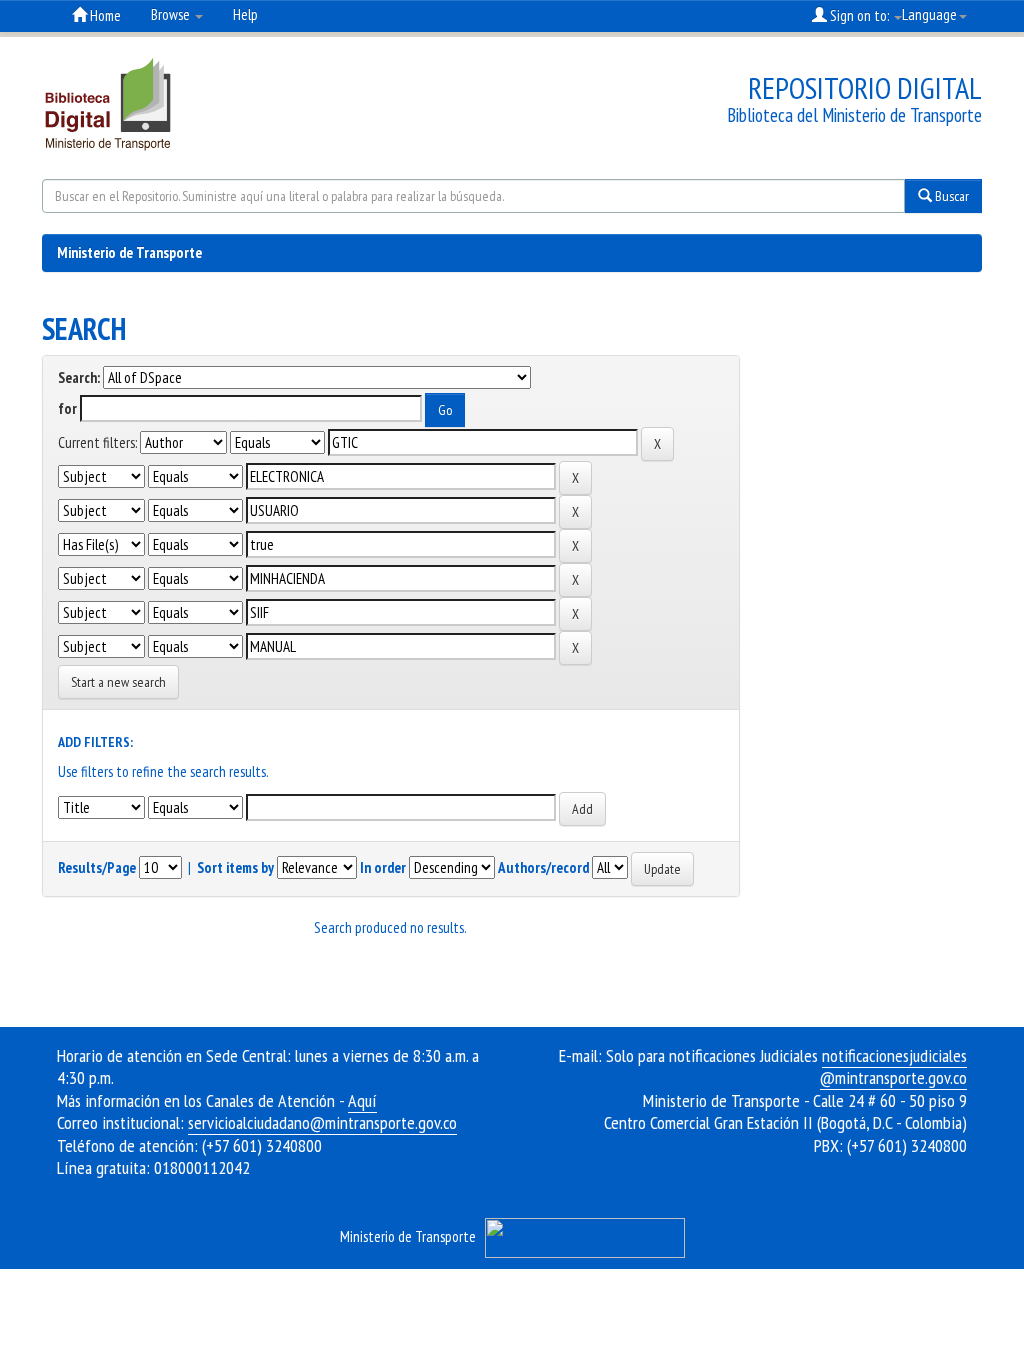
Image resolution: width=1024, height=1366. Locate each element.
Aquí (362, 1100)
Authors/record (543, 867)
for (67, 408)
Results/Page (97, 867)
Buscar (950, 196)
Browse (172, 14)
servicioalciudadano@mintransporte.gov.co (322, 1122)
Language (929, 14)
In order (383, 867)
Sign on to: (859, 15)
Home (104, 15)
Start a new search (118, 682)
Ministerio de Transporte (129, 252)
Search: (79, 377)
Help (245, 14)
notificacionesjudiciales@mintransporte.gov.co (893, 1067)
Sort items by (235, 867)
